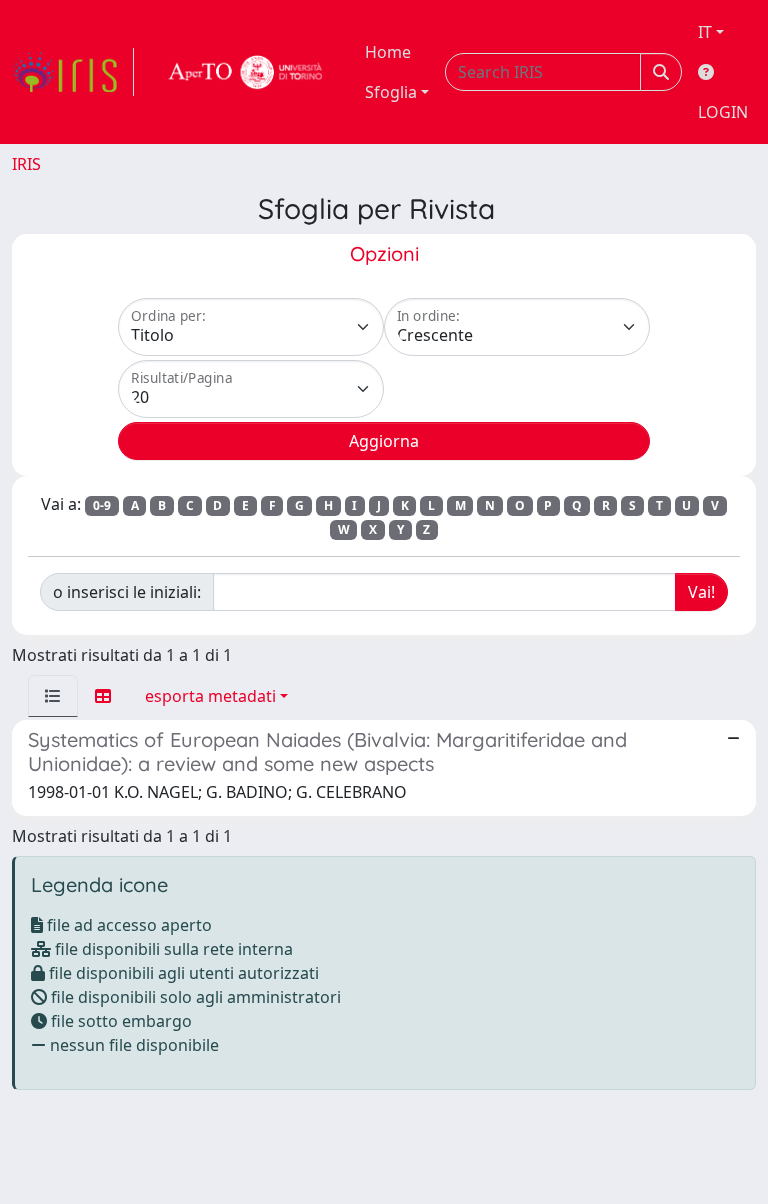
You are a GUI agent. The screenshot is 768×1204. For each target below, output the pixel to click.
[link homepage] (73, 72)
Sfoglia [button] (391, 92)
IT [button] (705, 32)
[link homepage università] (246, 72)
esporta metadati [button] (210, 696)
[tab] (53, 696)
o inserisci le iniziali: (127, 592)
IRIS (26, 164)
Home (388, 52)
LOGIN (723, 112)
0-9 (102, 505)
